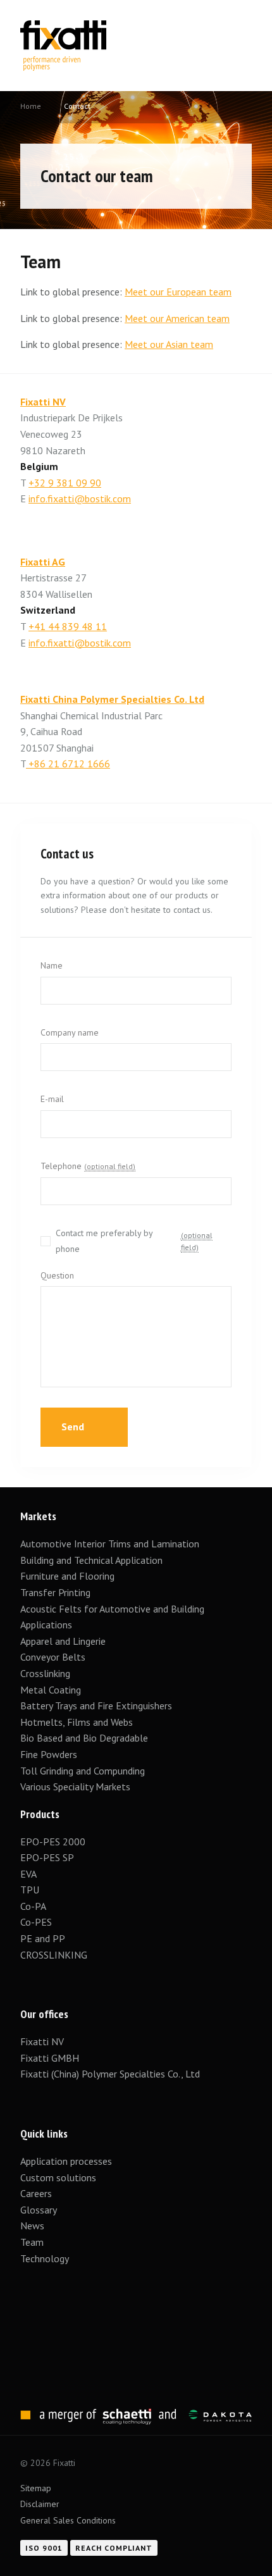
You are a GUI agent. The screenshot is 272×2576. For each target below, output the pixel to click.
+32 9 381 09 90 (65, 483)
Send (74, 1427)
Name (52, 965)
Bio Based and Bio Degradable (84, 1738)
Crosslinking (45, 1673)
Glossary (39, 2210)
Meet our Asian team (169, 344)
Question (57, 1275)
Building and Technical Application (91, 1560)
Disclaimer (40, 2504)
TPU (31, 1890)
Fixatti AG (43, 562)
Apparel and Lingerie (63, 1641)
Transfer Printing (55, 1592)
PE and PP (43, 1938)
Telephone (88, 1166)
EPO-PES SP (47, 1857)
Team (32, 2242)
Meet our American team (177, 318)
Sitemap (36, 2488)
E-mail (52, 1099)
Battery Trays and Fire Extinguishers (97, 1706)
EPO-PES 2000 (53, 1842)
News (32, 2226)
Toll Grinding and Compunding (83, 1771)
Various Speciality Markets (77, 1786)
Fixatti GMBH (50, 2058)
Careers (36, 2193)
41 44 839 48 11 (71, 626)
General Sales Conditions (68, 2520)
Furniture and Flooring (67, 1576)
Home (31, 106)
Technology (45, 2258)
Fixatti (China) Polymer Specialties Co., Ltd (110, 2074)
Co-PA (33, 1906)
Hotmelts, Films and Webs (77, 1722)
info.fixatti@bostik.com (80, 498)
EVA (28, 1874)
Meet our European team (178, 292)
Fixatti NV (43, 402)
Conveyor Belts (53, 1657)
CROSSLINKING (54, 1955)
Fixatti (63, 28)
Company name (70, 1032)
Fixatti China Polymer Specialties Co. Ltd (112, 699)
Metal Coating (51, 1690)
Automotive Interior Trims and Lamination (110, 1544)
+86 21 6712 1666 (68, 764)
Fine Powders (49, 1754)
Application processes (66, 2161)
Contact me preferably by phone (134, 1241)
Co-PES (36, 1922)
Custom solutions (58, 2177)
